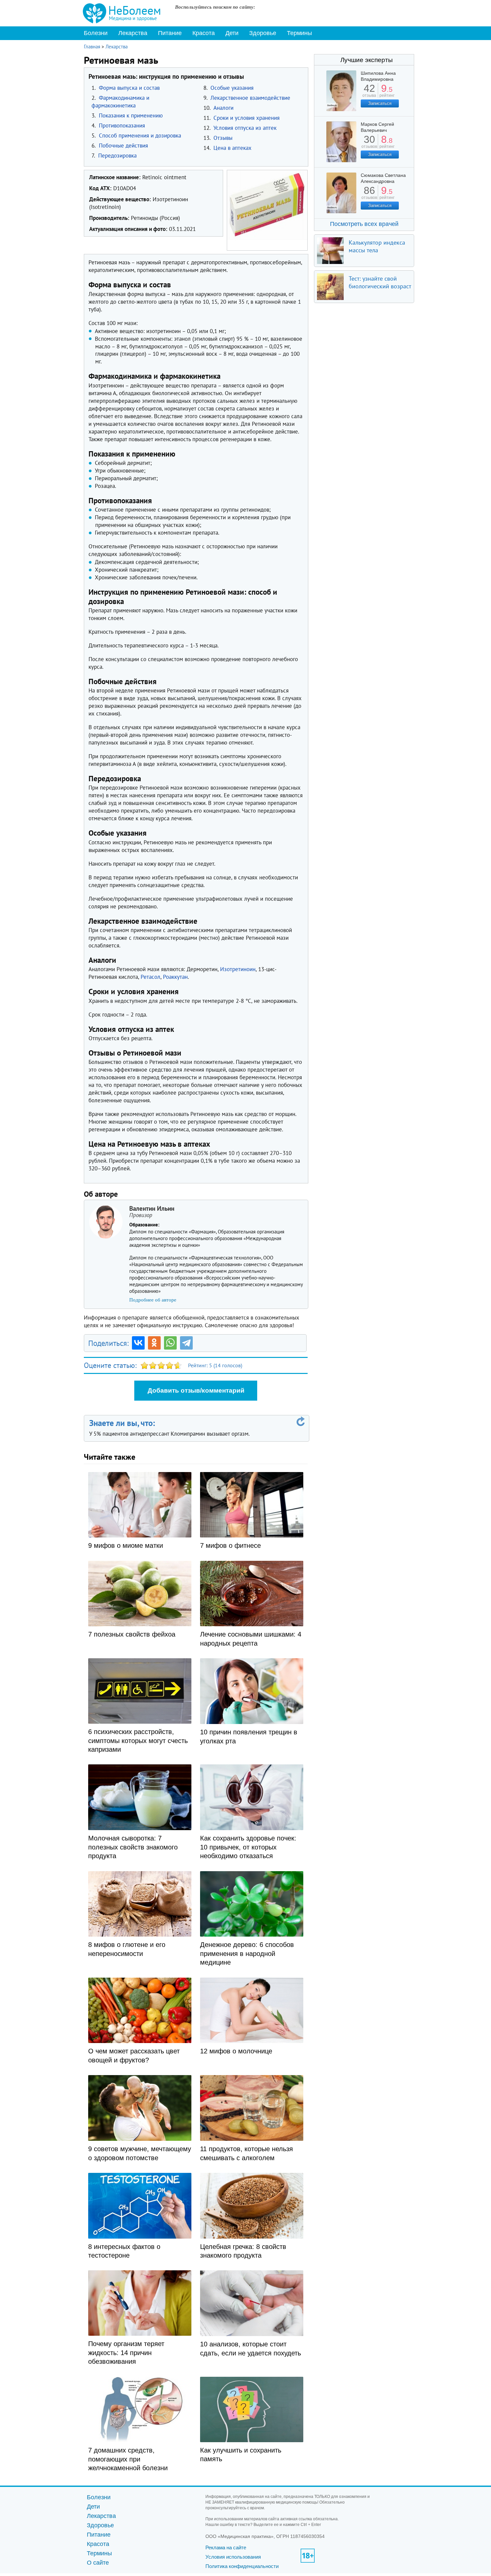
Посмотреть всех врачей (364, 224)
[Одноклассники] (154, 1343)
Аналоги (223, 108)
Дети (232, 33)
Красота (204, 33)
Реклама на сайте (226, 2547)
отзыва (369, 93)
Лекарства (133, 33)
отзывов (369, 144)
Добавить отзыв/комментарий (196, 1390)
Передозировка (117, 156)
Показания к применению (131, 115)
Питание (170, 33)
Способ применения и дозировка (140, 135)
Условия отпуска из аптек (245, 128)
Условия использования (233, 2557)
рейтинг (387, 93)
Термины (299, 33)
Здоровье (263, 33)
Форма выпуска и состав (129, 88)
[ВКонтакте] (138, 1343)
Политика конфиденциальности (242, 2566)
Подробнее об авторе (153, 1300)
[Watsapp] (170, 1343)
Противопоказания (122, 125)
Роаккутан (175, 977)
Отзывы (223, 138)
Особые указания (232, 88)
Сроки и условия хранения (247, 118)
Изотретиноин (238, 969)
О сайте (98, 2563)
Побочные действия (123, 146)
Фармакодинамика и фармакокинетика (120, 102)
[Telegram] (186, 1343)
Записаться (380, 103)
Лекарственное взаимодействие (250, 98)
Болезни (96, 33)
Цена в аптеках (232, 148)
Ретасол (150, 977)
